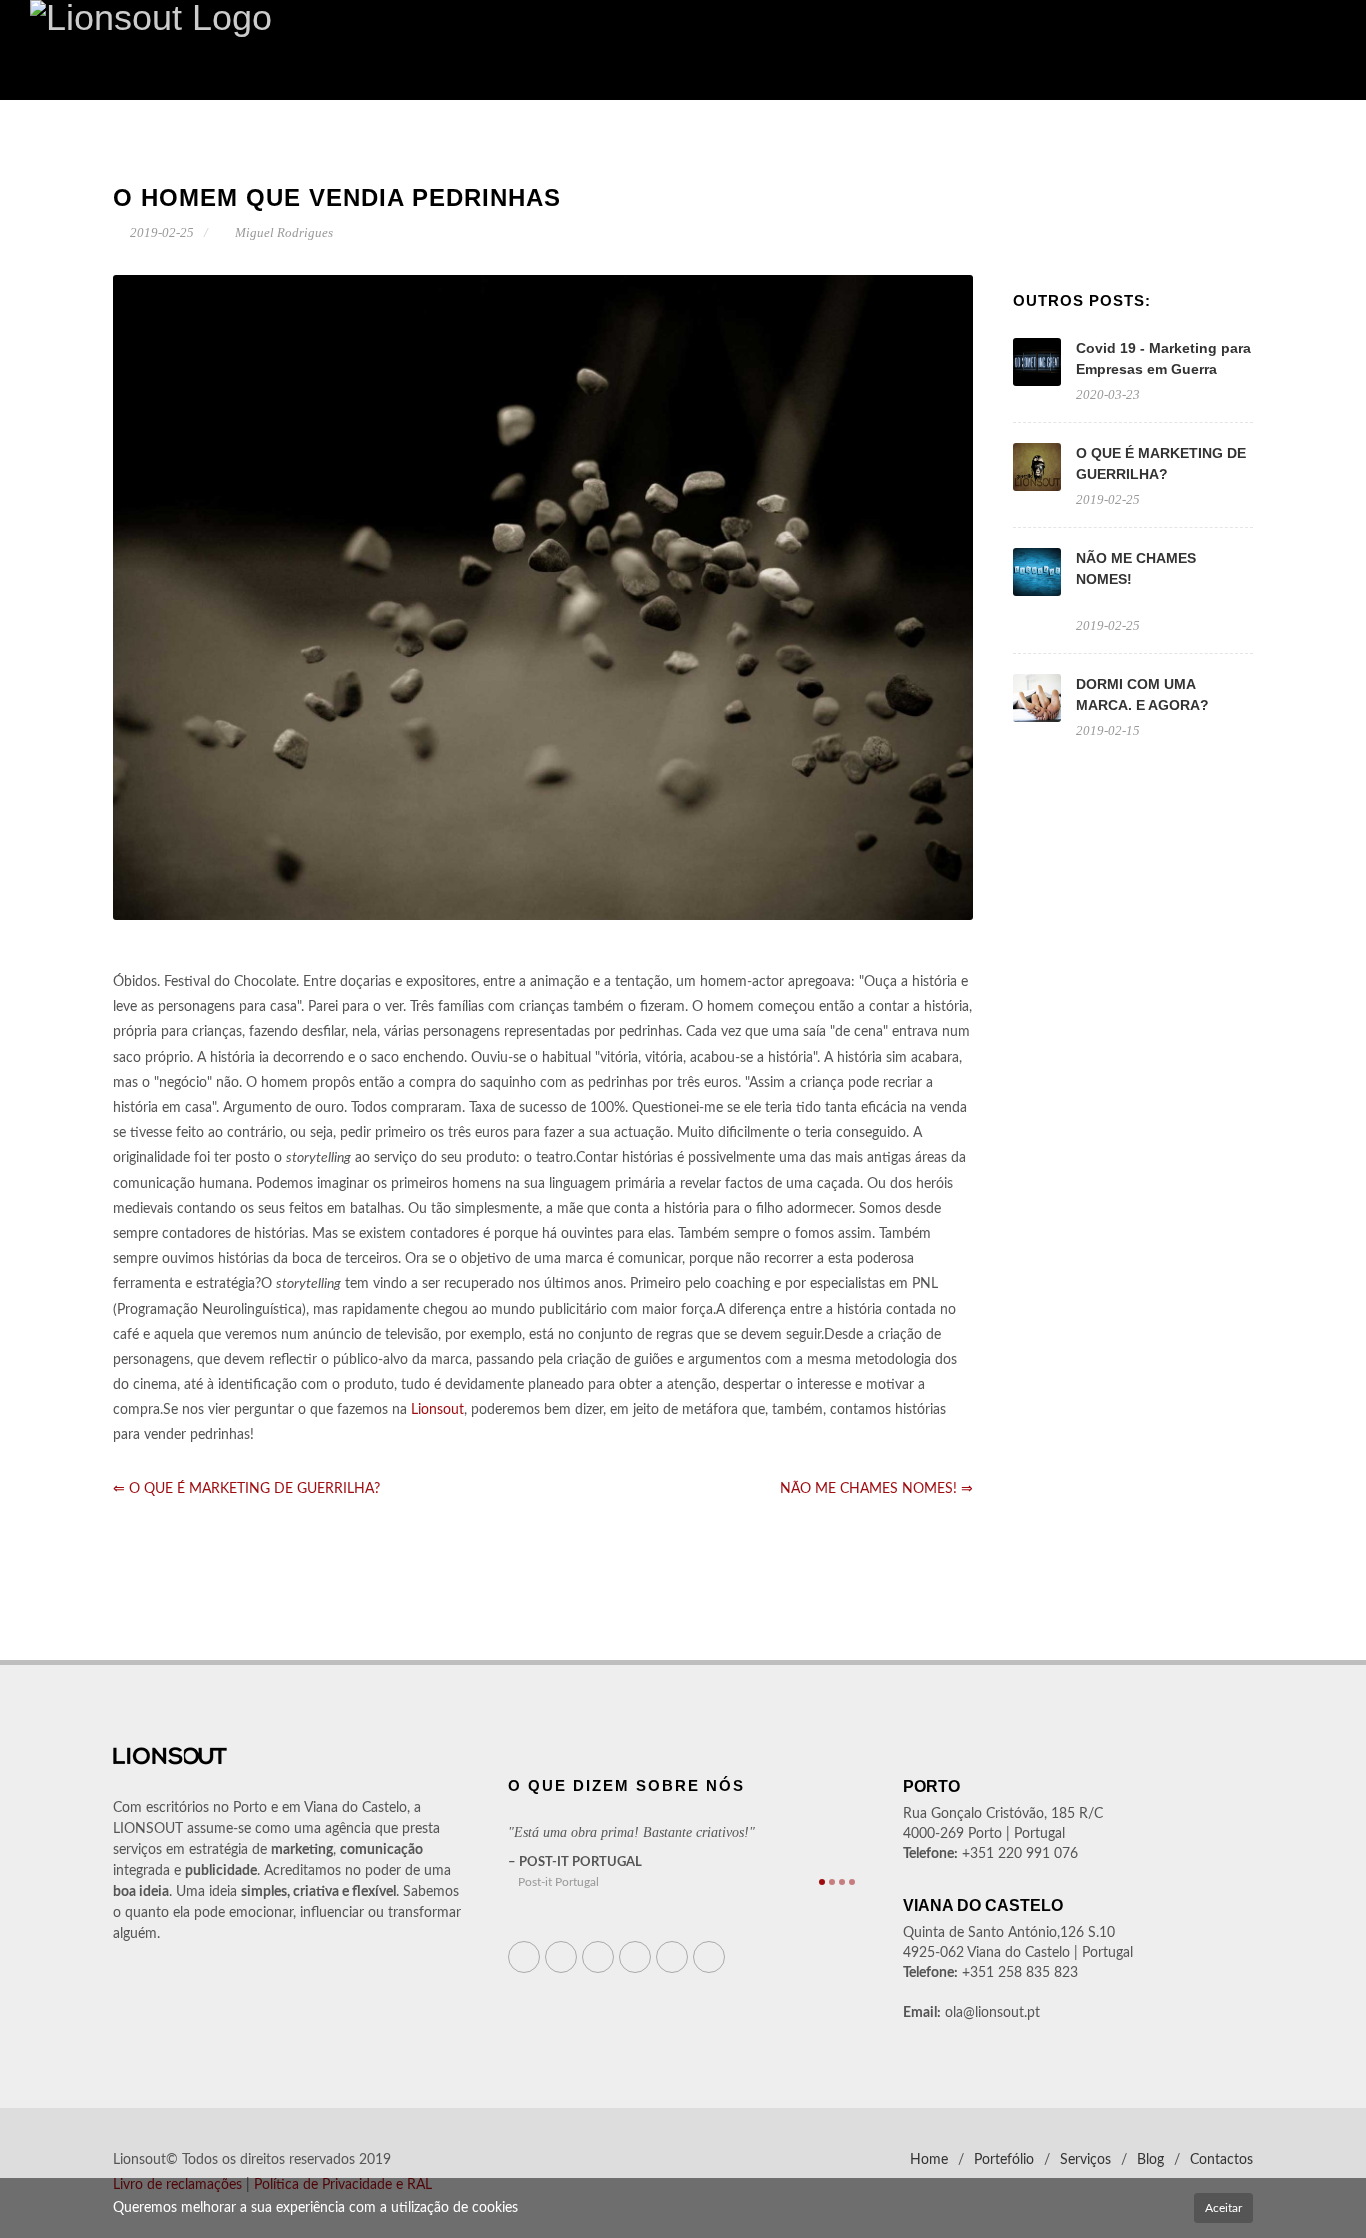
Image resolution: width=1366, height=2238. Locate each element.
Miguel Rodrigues (282, 232)
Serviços (1085, 2160)
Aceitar (1223, 2208)
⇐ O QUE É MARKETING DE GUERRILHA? (246, 1489)
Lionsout (437, 1410)
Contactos (1221, 2160)
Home (929, 2160)
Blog (1150, 2160)
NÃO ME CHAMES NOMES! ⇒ (876, 1489)
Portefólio (1004, 2160)
